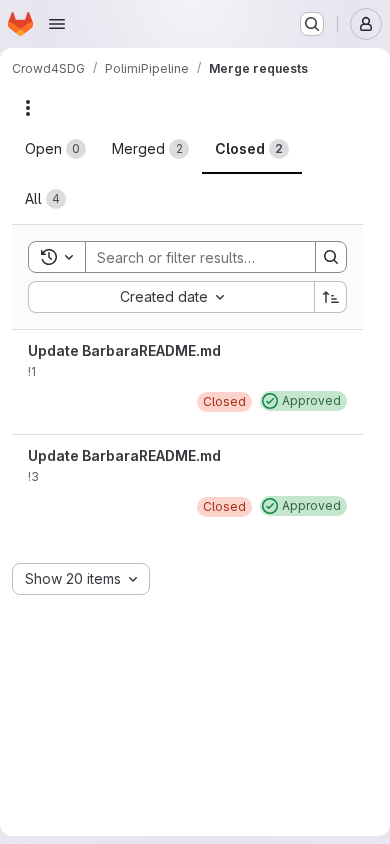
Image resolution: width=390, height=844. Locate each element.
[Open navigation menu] (57, 24)
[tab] (55, 149)
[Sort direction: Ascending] (331, 297)
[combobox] (171, 297)
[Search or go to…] (312, 24)
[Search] (331, 257)
